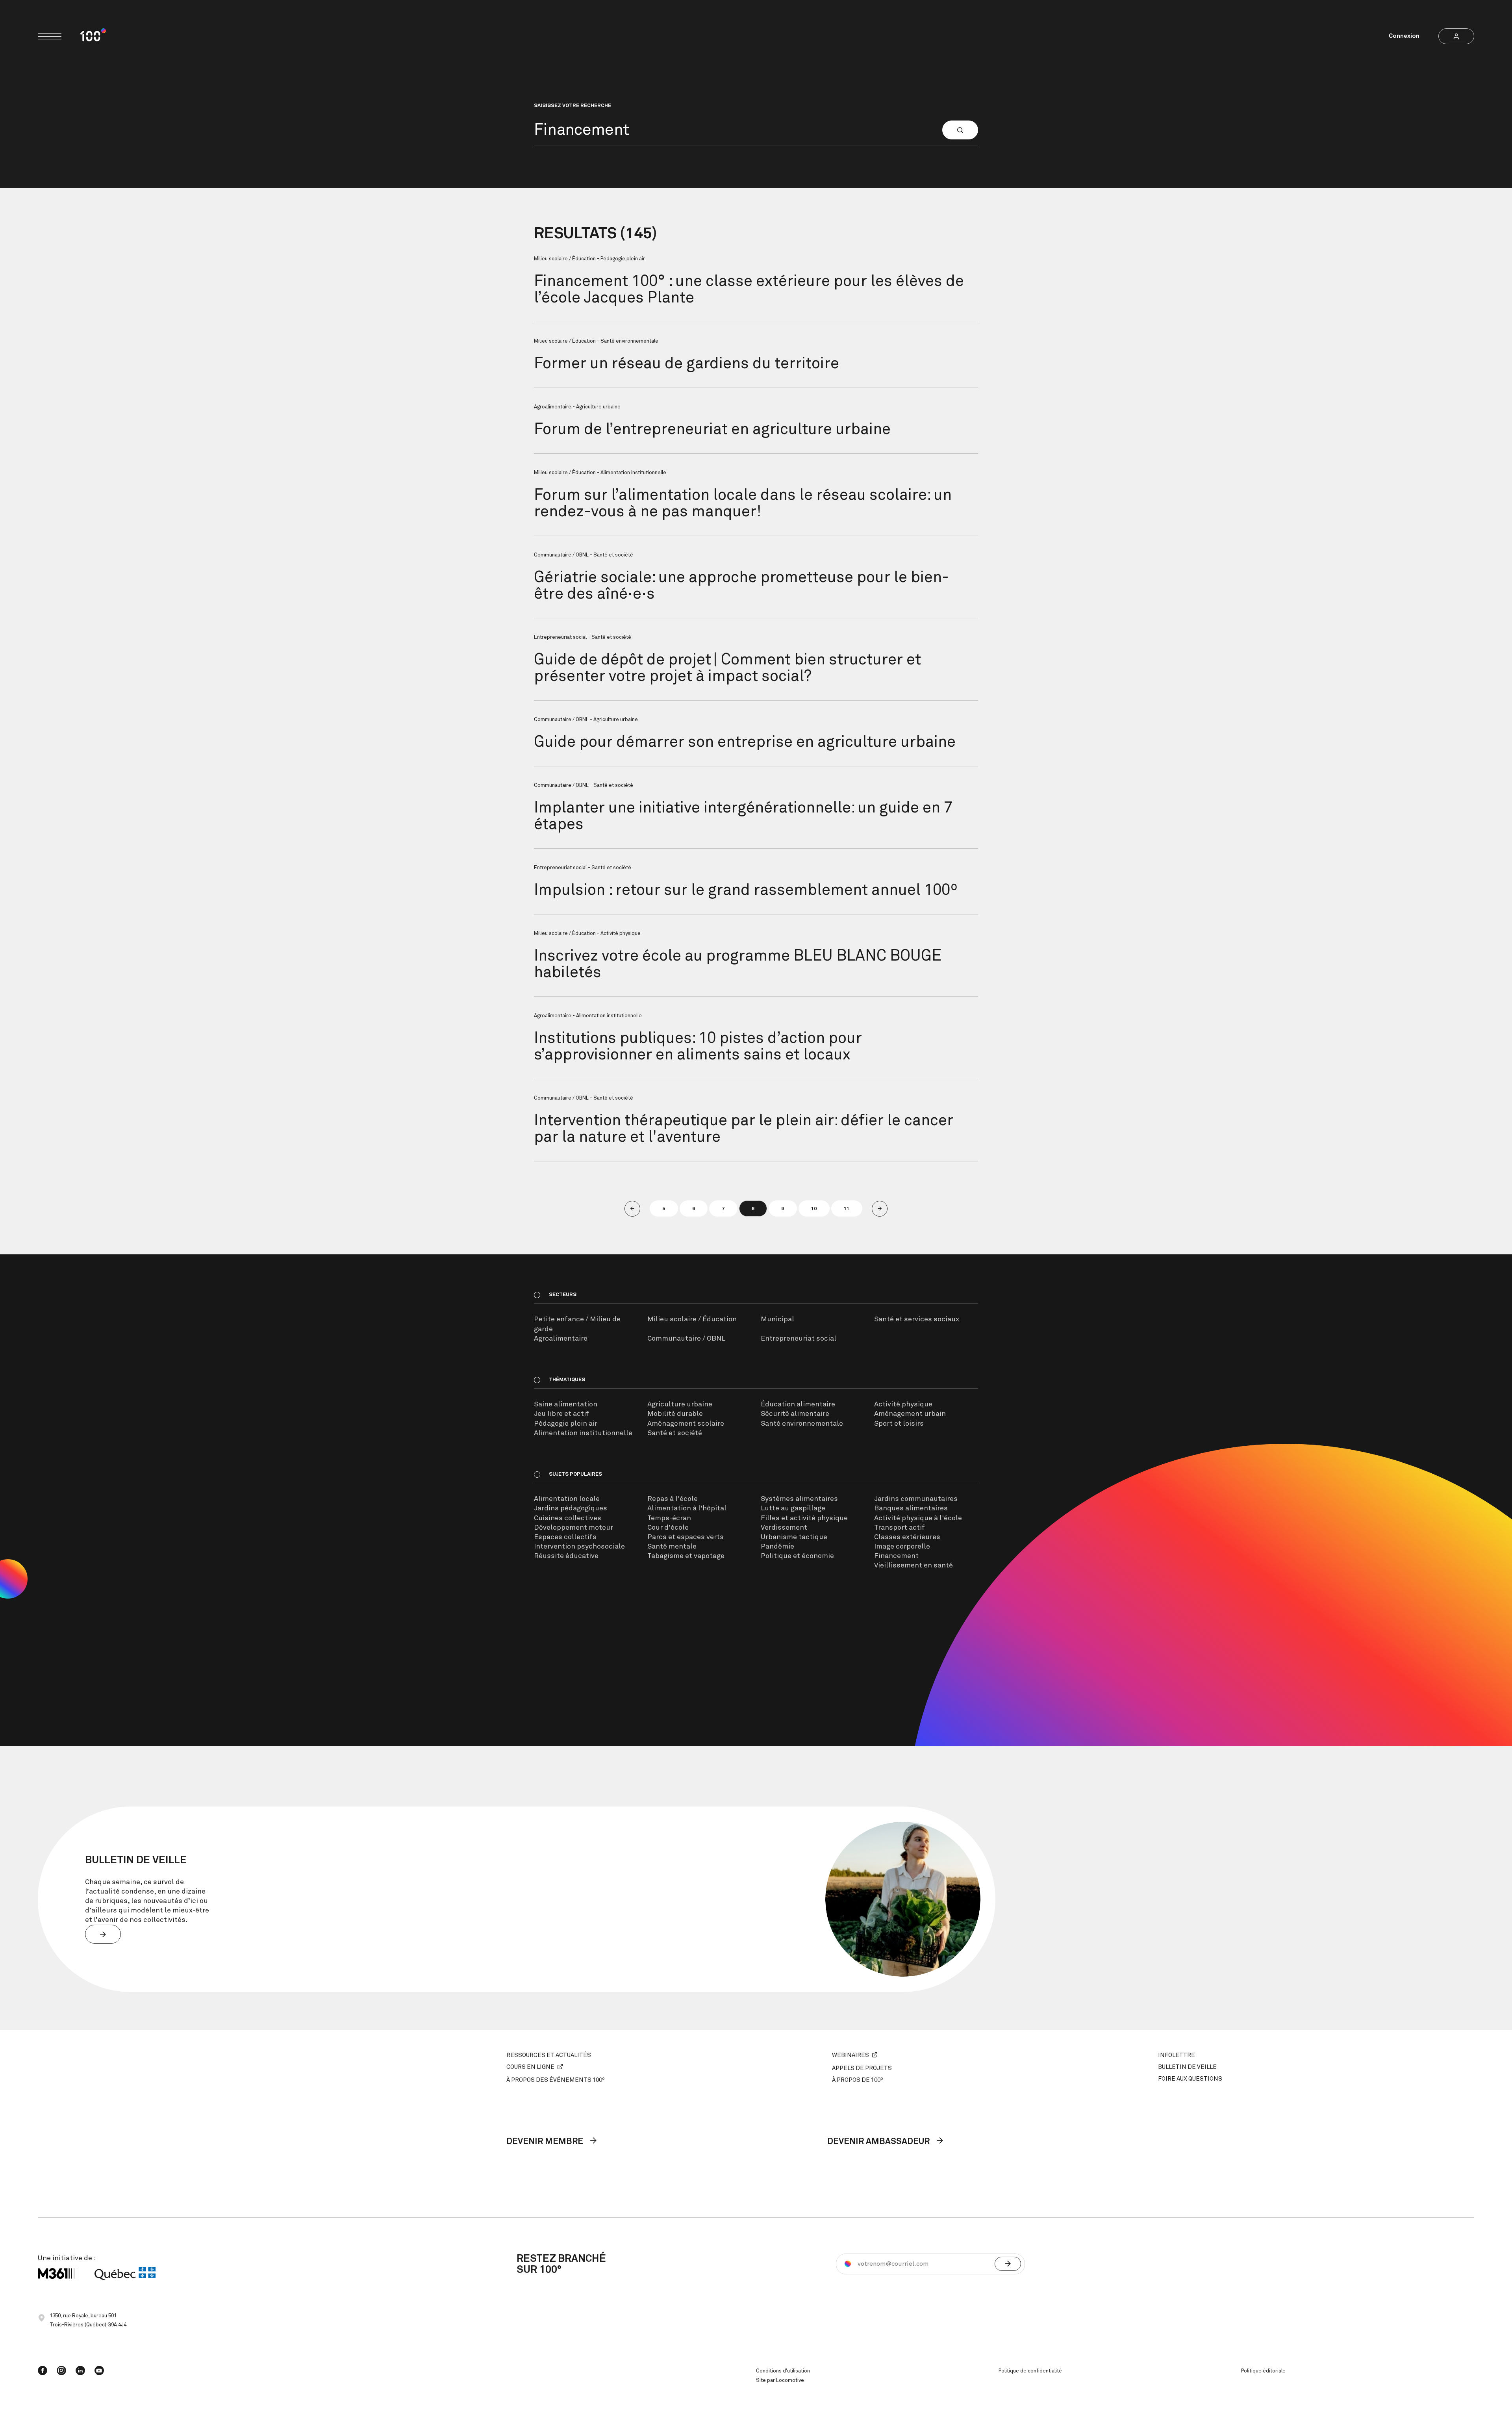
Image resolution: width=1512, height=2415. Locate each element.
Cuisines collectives (568, 1518)
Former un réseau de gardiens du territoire (687, 364)
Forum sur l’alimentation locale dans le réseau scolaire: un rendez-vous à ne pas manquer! (743, 504)
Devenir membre (546, 2142)
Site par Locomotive (780, 2381)
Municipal (777, 1319)
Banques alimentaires (911, 1508)
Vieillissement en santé (913, 1565)
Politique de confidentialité (1030, 2371)
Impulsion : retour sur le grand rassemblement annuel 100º (746, 890)
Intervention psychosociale (579, 1547)
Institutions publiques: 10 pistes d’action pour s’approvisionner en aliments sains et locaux (698, 1047)
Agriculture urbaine (680, 1404)
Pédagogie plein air (566, 1424)
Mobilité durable (675, 1414)
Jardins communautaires (916, 1499)
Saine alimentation (566, 1404)
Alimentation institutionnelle (583, 1433)
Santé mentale (672, 1547)
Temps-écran (669, 1518)
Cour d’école (668, 1528)
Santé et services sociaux (917, 1319)
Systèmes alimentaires (799, 1499)
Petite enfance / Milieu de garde (577, 1324)
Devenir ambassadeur (879, 2142)
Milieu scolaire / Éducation (692, 1319)
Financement (896, 1556)
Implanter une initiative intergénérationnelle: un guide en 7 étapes (743, 816)
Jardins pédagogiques (571, 1508)
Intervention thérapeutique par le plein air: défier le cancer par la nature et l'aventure (744, 1129)
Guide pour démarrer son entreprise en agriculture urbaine (745, 742)
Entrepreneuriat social (799, 1339)
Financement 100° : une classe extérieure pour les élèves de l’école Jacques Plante (749, 290)
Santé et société (675, 1433)
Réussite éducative (566, 1556)
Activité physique (903, 1404)
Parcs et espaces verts (686, 1537)
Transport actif (900, 1528)
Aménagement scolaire (686, 1424)
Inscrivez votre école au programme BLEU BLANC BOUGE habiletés (738, 965)
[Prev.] (632, 1209)
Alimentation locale (567, 1499)
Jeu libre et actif (561, 1414)
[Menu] (50, 36)
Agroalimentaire (561, 1339)
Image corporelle (902, 1547)
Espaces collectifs (565, 1537)
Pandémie (777, 1547)
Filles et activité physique (804, 1518)
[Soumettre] (1008, 2264)
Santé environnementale (802, 1424)
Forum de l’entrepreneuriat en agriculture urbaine (712, 430)
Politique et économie (797, 1556)
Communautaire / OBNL (686, 1339)
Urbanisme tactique (794, 1537)
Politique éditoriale (1263, 2371)
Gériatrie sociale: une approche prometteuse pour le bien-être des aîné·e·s (741, 586)
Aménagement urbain (910, 1414)
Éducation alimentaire (798, 1404)
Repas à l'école (673, 1499)
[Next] (880, 1209)
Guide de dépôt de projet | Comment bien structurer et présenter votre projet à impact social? (727, 668)
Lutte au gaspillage (793, 1508)
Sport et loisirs (899, 1424)
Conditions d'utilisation (783, 2371)
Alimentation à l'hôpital (687, 1508)
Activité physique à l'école (918, 1518)
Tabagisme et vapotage (686, 1556)
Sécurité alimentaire (795, 1414)
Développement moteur (573, 1528)
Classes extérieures (907, 1537)
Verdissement (784, 1528)
